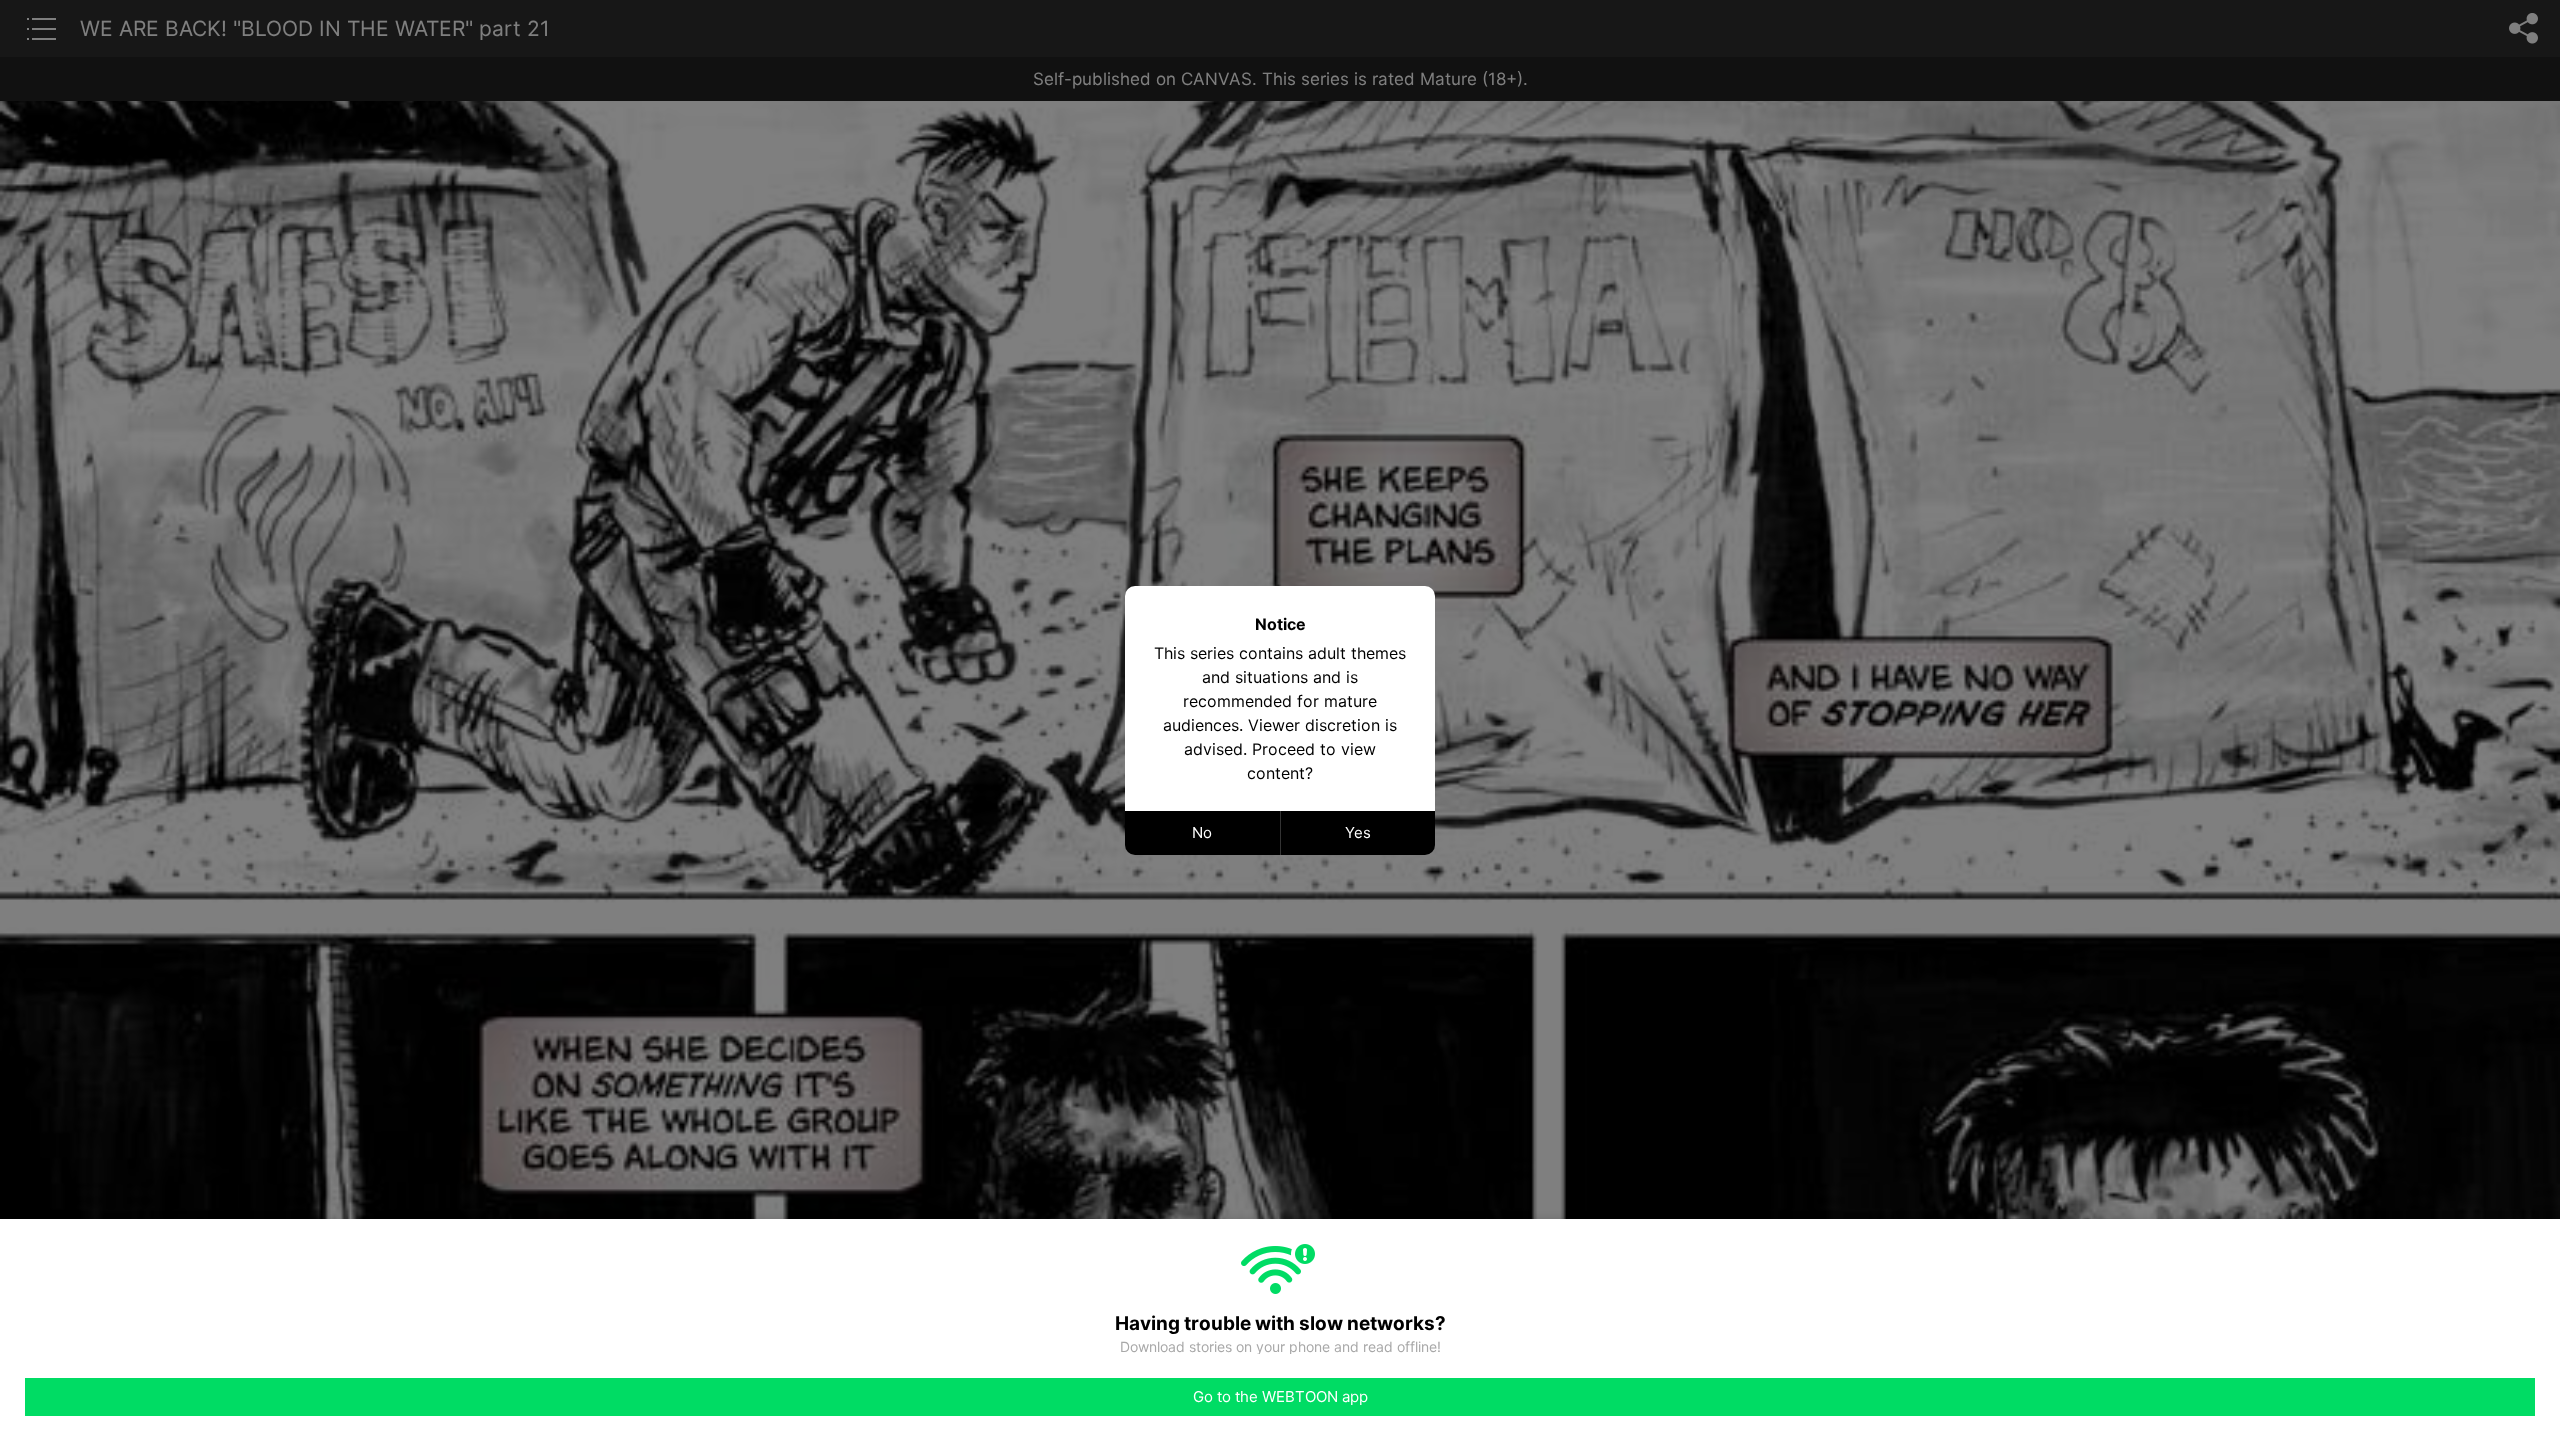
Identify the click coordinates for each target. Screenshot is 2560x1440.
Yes (1358, 832)
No (1202, 832)
